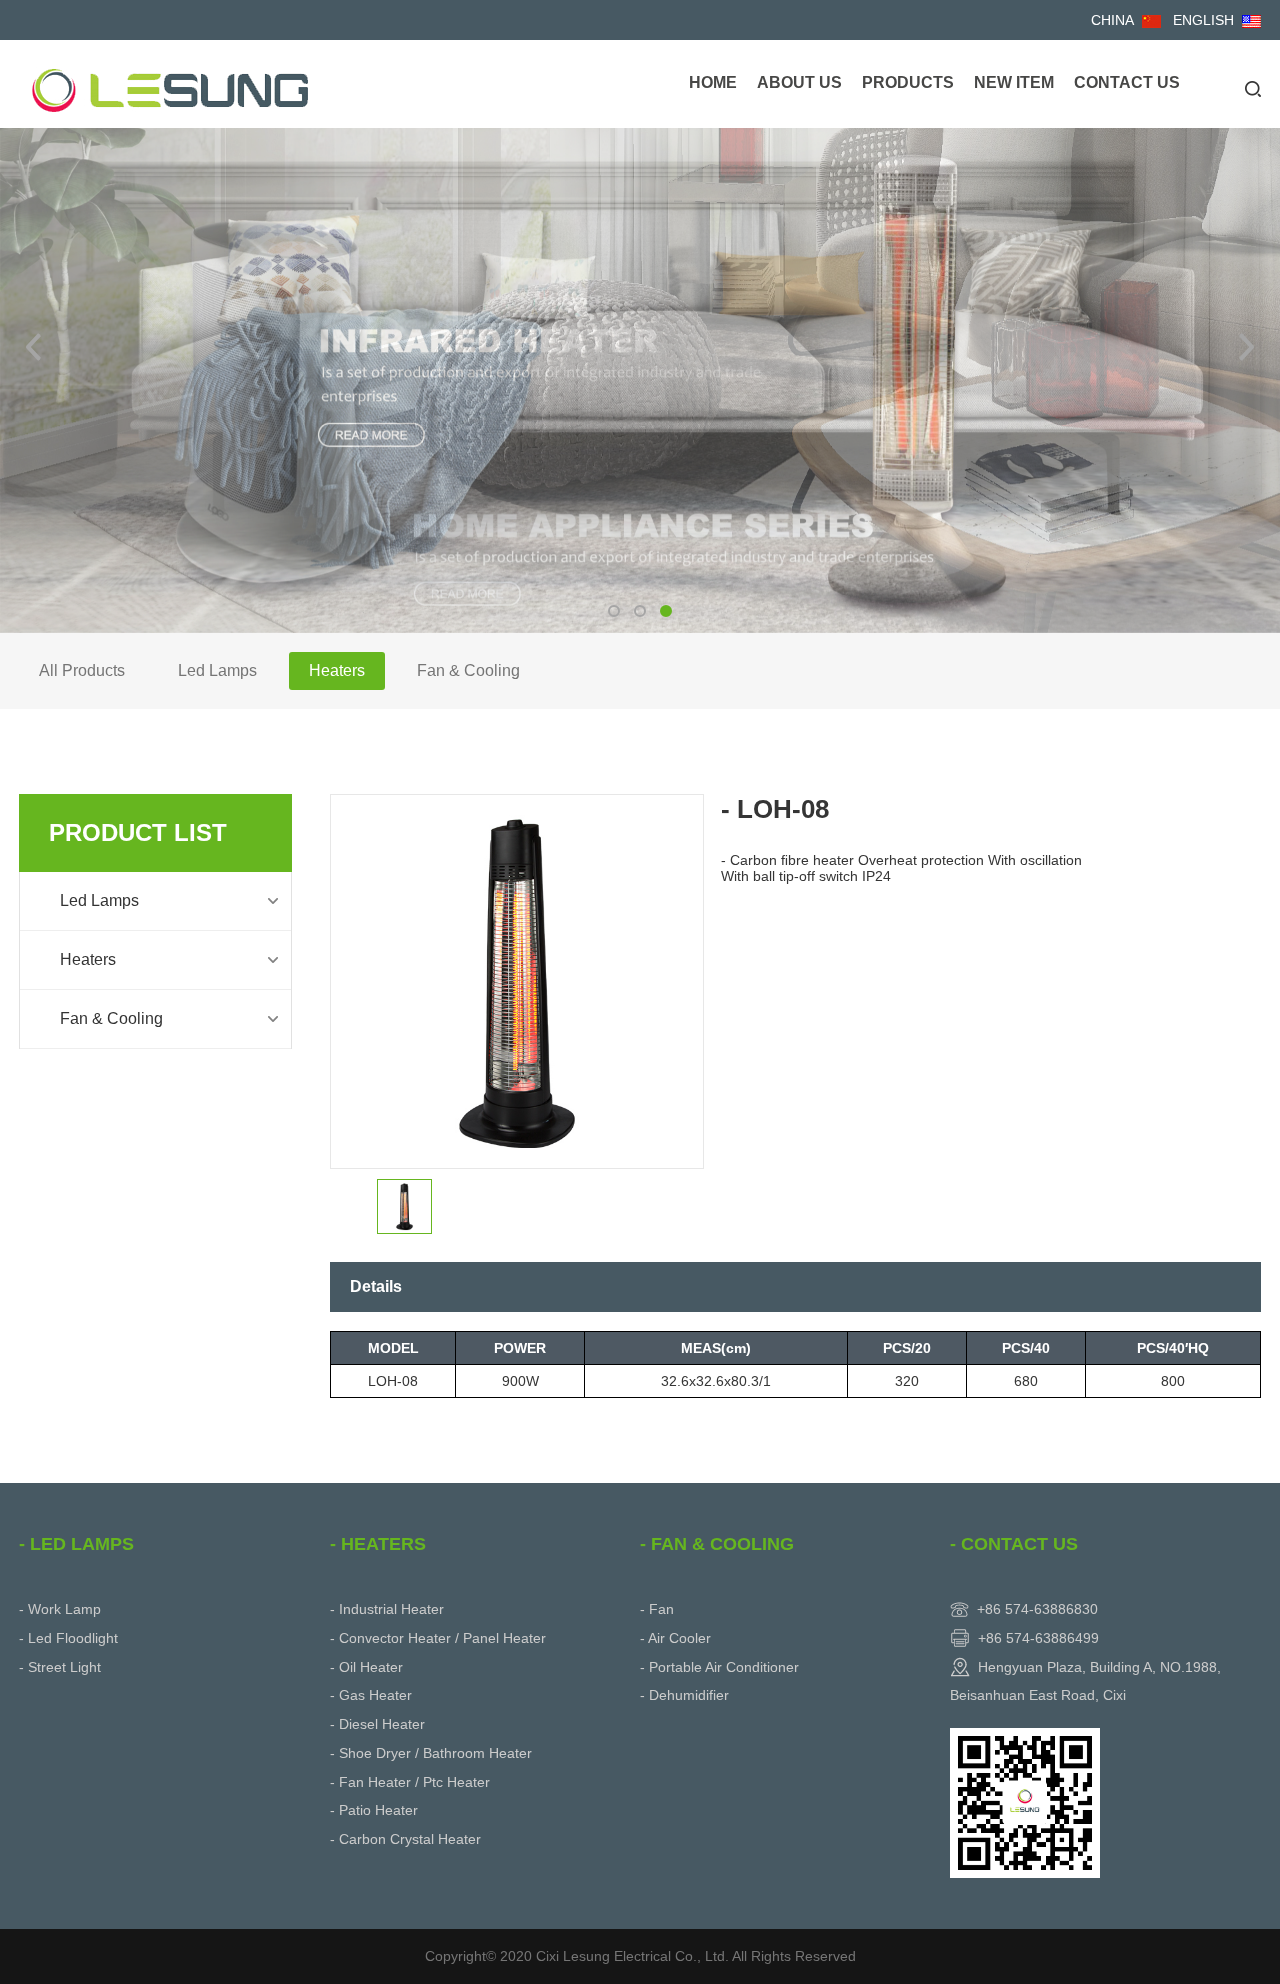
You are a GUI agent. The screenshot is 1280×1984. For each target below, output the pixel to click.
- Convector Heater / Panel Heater (438, 1638)
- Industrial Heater (387, 1609)
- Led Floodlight (68, 1638)
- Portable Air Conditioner (719, 1667)
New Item (1014, 82)
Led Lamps (217, 670)
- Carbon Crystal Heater (405, 1839)
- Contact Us (1014, 1544)
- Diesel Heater (377, 1724)
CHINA (1112, 20)
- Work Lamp (60, 1609)
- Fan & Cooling (717, 1544)
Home (713, 82)
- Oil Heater (366, 1667)
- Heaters (378, 1544)
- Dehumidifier (684, 1695)
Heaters (337, 670)
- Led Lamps (76, 1544)
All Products (82, 670)
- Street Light (60, 1667)
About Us (799, 82)
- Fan (657, 1609)
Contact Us (1127, 82)
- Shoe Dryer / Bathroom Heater (431, 1753)
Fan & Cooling (468, 670)
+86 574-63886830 (1037, 1609)
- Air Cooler (675, 1638)
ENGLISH (1203, 20)
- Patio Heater (374, 1810)
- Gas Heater (371, 1695)
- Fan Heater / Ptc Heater (410, 1782)
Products (908, 82)
